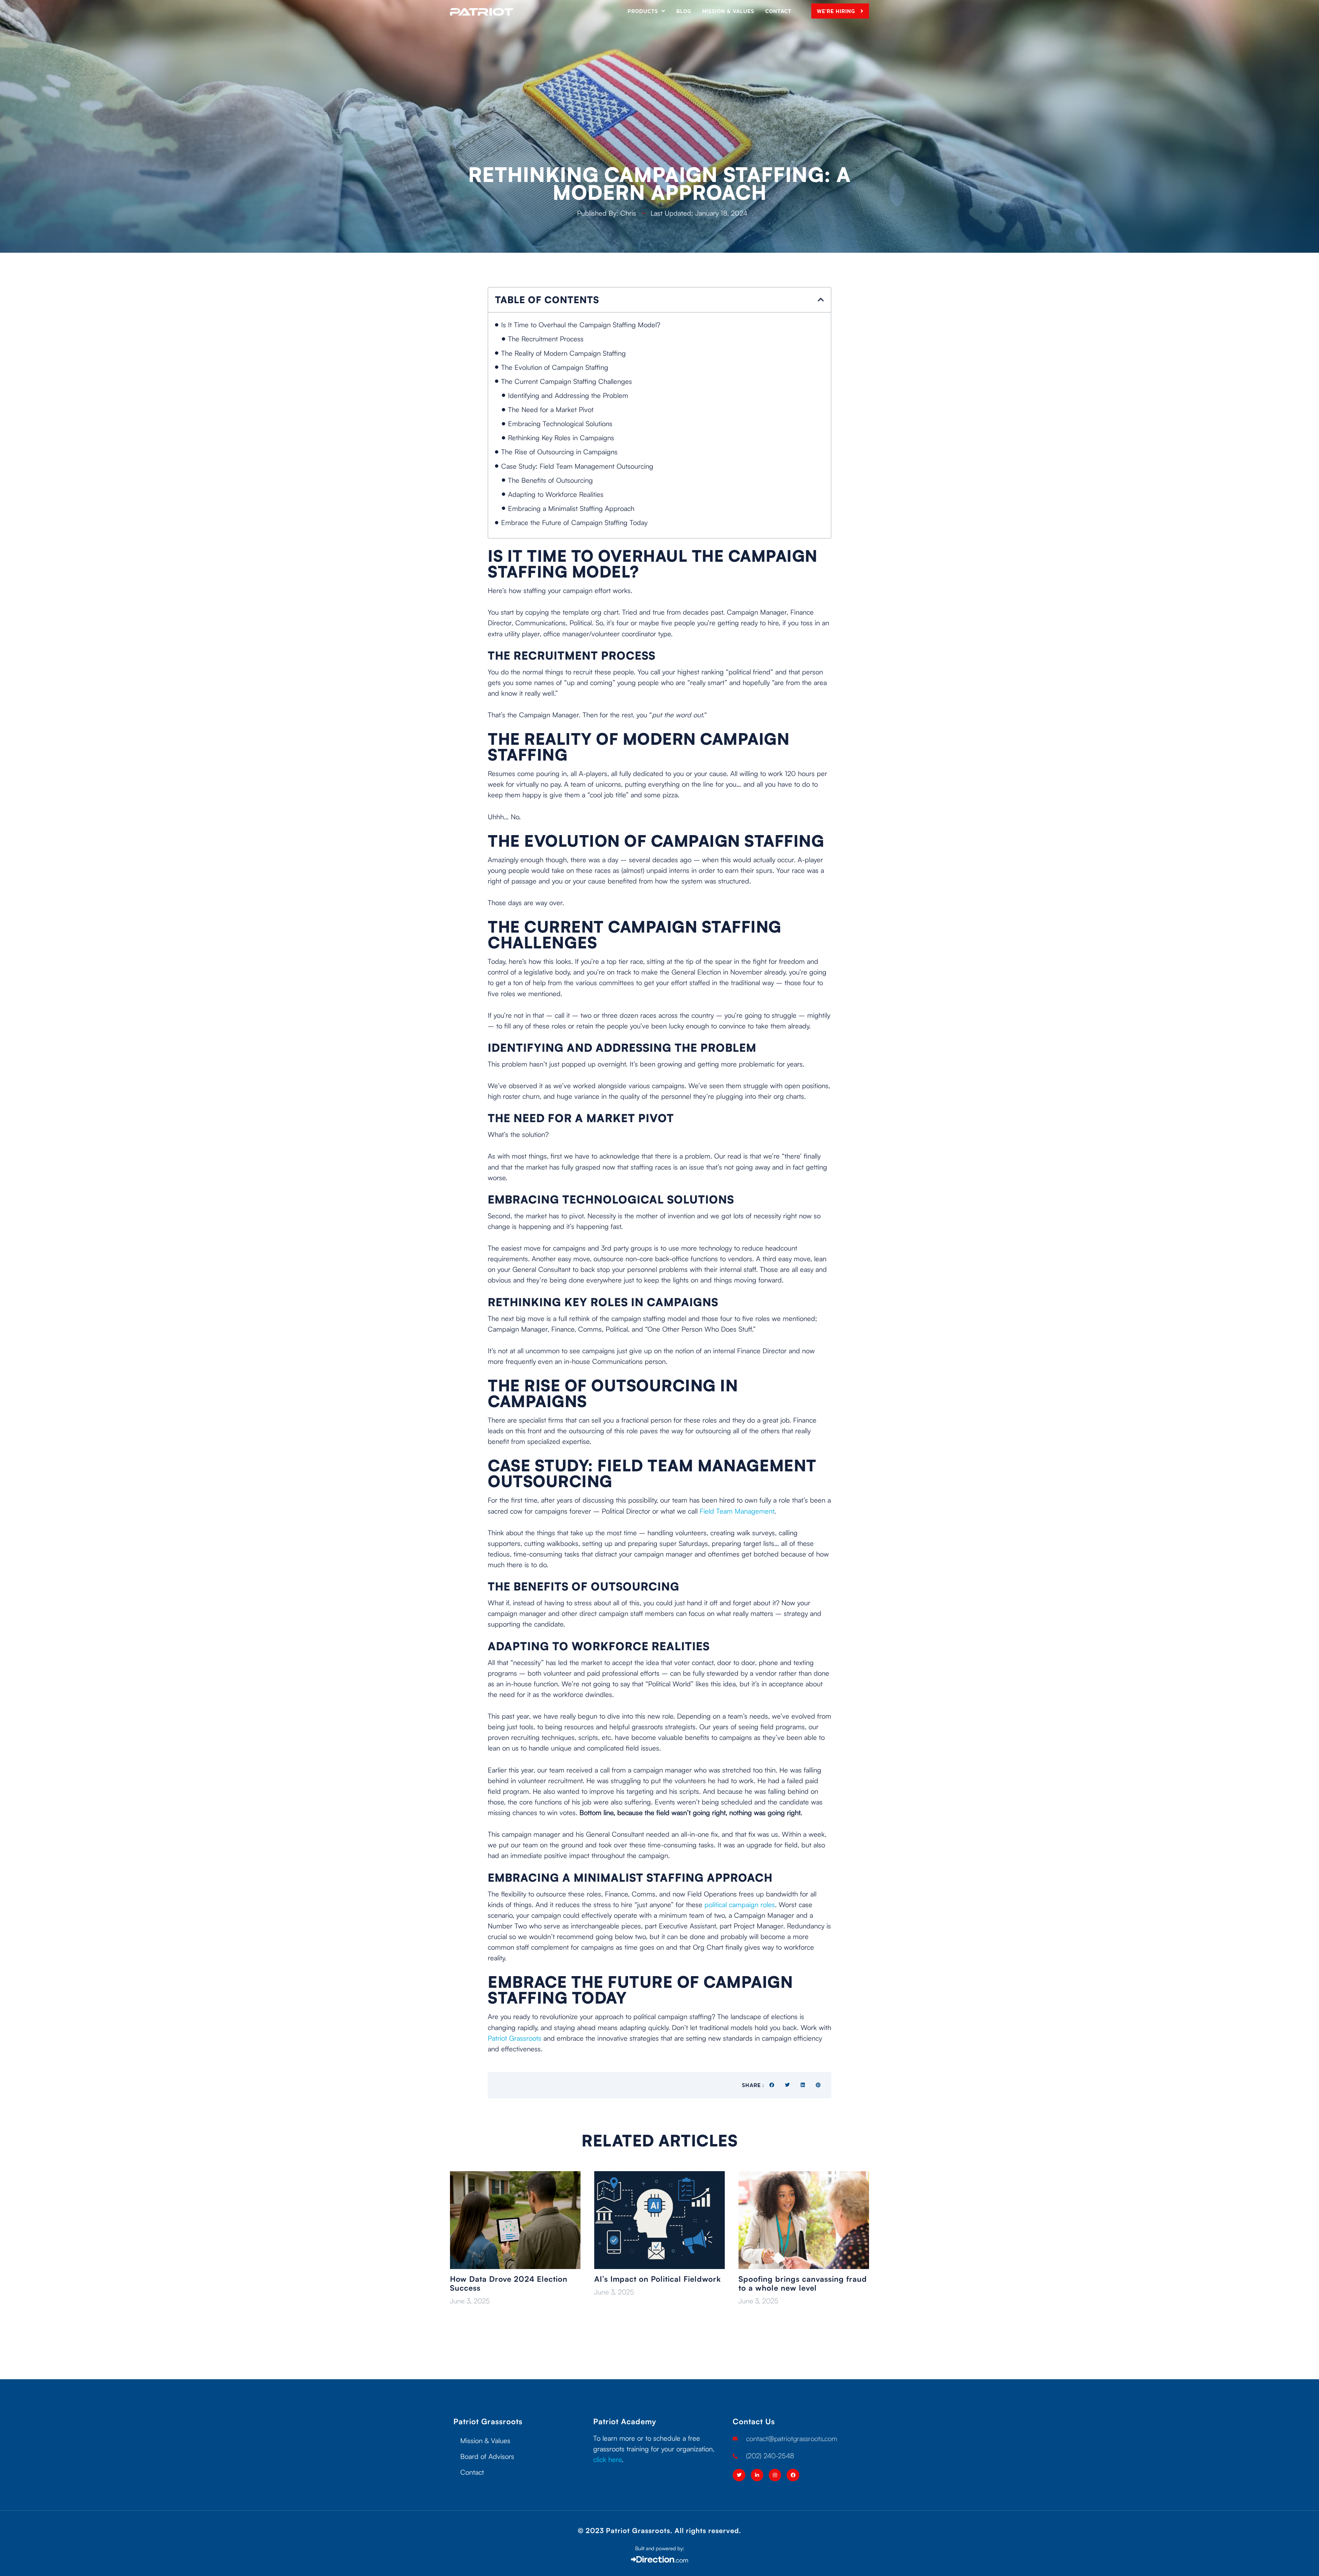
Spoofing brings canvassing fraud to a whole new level (803, 2283)
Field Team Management (737, 1511)
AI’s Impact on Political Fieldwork (658, 2279)
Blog (684, 11)
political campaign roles (740, 1905)
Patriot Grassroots (515, 2038)
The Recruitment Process (546, 339)
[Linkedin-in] (757, 2475)
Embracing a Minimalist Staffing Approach (571, 508)
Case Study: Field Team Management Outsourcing (577, 466)
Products (643, 11)
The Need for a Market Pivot (551, 409)
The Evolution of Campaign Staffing (555, 367)
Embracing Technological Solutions (560, 424)
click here (607, 2459)
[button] (821, 300)
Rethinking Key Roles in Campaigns (561, 438)
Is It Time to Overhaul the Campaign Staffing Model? (581, 325)
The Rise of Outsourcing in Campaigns (559, 452)
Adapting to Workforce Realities (556, 494)
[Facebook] (793, 2475)
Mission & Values (728, 11)
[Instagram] (775, 2475)
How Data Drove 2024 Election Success (509, 2283)
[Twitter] (739, 2475)
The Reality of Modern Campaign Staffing (563, 353)
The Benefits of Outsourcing (550, 480)
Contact (778, 11)
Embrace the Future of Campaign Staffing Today (574, 522)
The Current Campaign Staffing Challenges (567, 381)
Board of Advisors (487, 2456)
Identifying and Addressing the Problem (568, 395)
